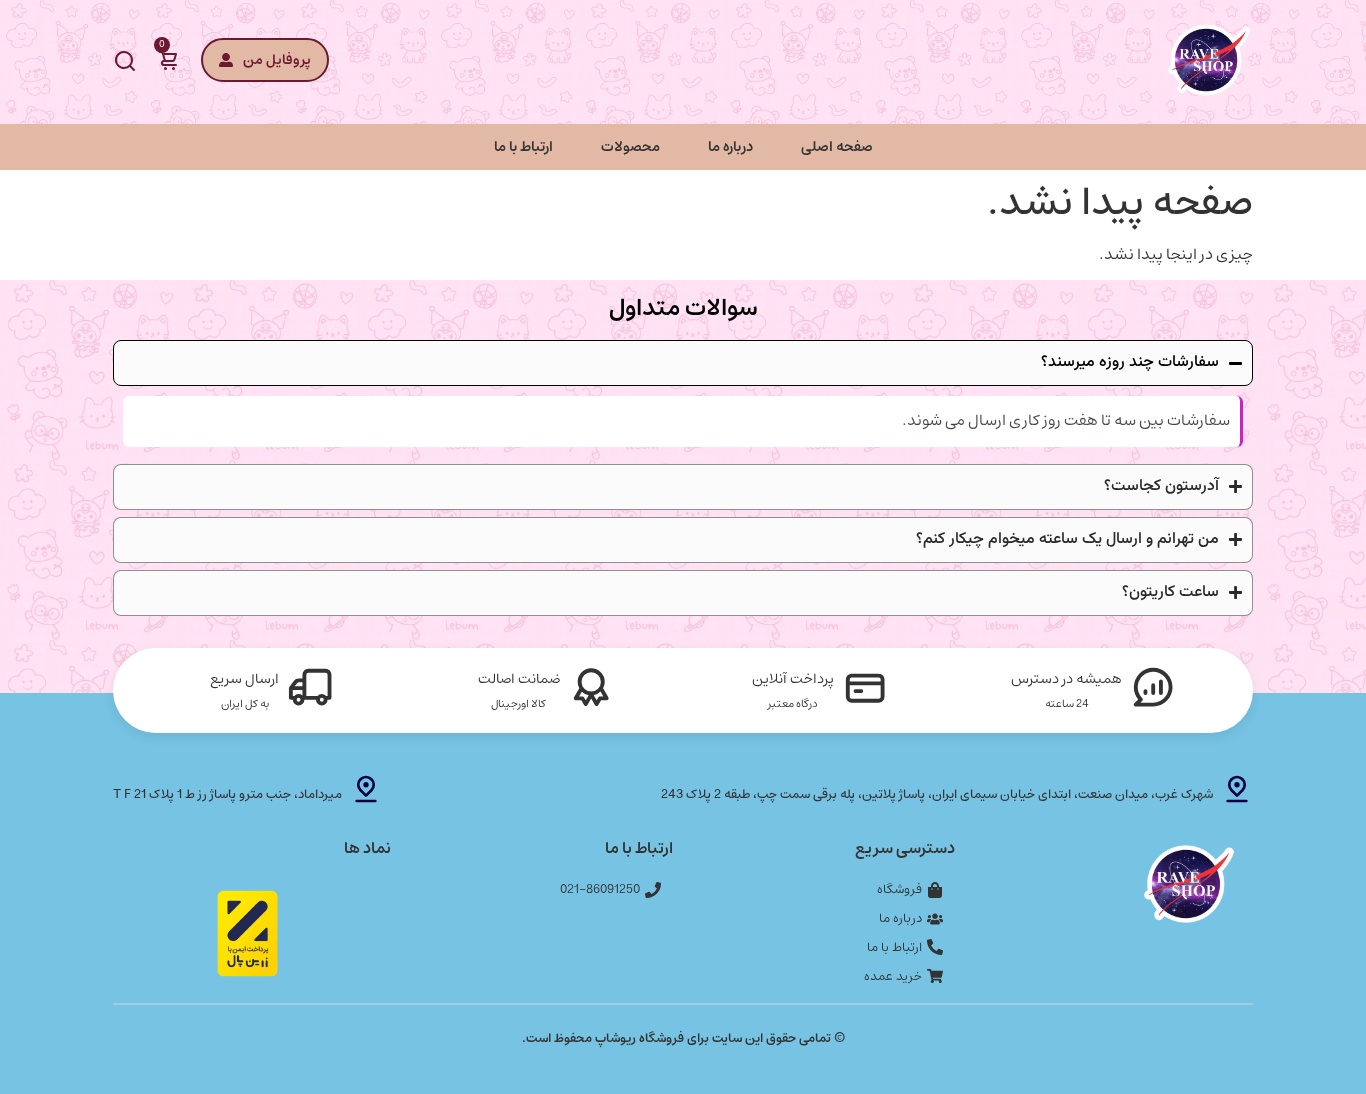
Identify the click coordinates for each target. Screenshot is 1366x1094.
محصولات (630, 146)
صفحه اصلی (837, 146)
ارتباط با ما (523, 146)
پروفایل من (277, 60)
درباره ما (730, 146)
